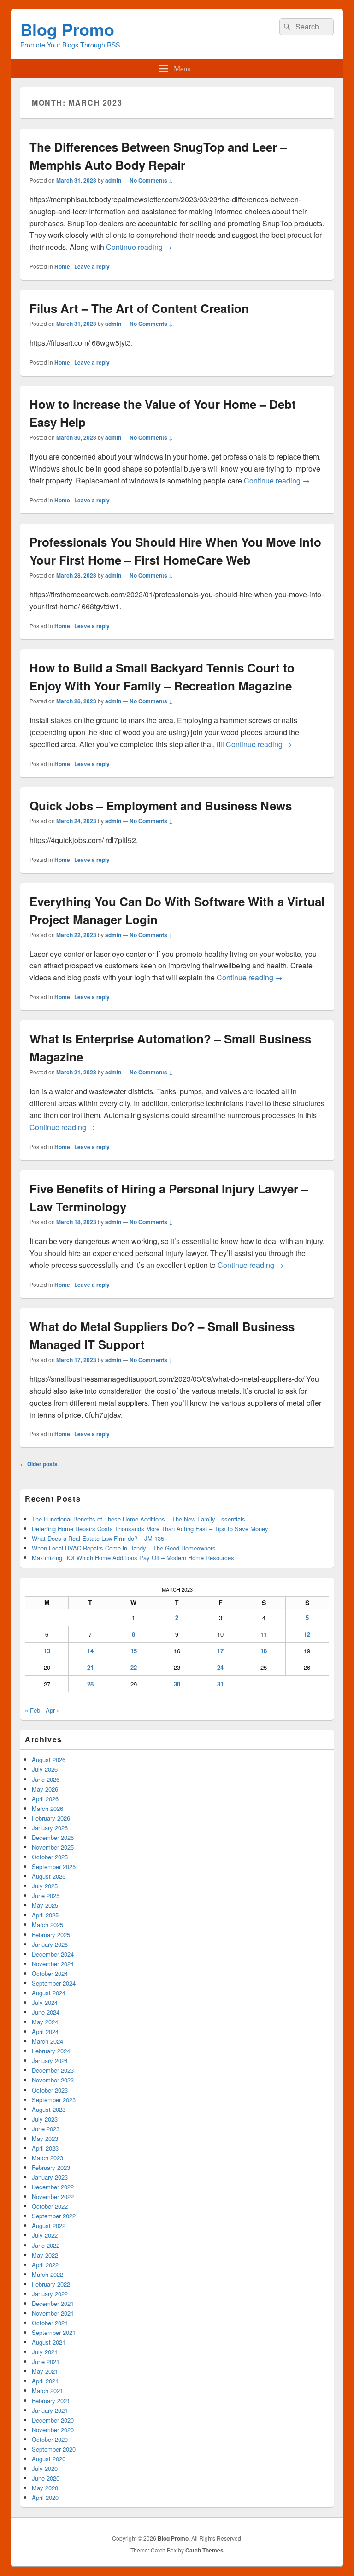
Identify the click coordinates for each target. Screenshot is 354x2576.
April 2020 (45, 2497)
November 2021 (53, 2313)
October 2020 (50, 2439)
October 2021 (50, 2323)
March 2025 (47, 1925)
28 (90, 1684)
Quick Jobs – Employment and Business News (161, 805)
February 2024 (51, 2051)
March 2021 (47, 2390)
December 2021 (53, 2303)
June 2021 (46, 2361)
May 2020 (45, 2488)
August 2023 (49, 2109)
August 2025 (49, 1876)
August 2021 (49, 2342)
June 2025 (46, 1895)
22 (134, 1667)
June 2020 (46, 2478)
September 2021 (54, 2332)
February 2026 (51, 1818)
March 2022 (47, 2274)
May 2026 (45, 1789)
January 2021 (50, 2410)
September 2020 (54, 2449)
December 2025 (53, 1837)
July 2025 (45, 1886)
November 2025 (53, 1847)
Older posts (39, 1464)
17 (220, 1651)
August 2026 (49, 1760)
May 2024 (45, 2022)
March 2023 (47, 2158)
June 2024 (46, 2012)
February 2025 (51, 1935)
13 (47, 1651)
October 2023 (50, 2090)
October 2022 (50, 2206)
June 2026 (46, 1779)
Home (62, 266)
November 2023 (53, 2080)
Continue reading (139, 247)
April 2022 (45, 2265)
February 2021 (51, 2401)
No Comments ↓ (151, 180)
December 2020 (53, 2420)
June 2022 (46, 2245)
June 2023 (46, 2129)
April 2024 (45, 2031)
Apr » (53, 1710)
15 (134, 1651)
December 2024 (53, 1954)
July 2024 (45, 2002)
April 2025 (45, 1915)
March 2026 (47, 1808)
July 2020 (45, 2468)
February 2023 (51, 2167)
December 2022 (53, 2187)
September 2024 (54, 1983)
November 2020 (53, 2430)
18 (264, 1651)
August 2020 (49, 2459)
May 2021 (45, 2371)
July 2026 (45, 1769)
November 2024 (53, 1964)
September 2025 (54, 1866)
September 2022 (54, 2216)
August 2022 (49, 2225)
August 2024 (49, 1993)
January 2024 (50, 2060)
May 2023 (45, 2138)
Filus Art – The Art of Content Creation (139, 308)
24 (220, 1667)
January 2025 (50, 1944)
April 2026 (45, 1799)
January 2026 (50, 1828)
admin (113, 180)
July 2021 (45, 2352)
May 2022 (45, 2255)
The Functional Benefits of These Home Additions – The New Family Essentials (139, 1519)
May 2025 (45, 1905)
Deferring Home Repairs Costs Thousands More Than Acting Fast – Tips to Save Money (150, 1529)
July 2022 (45, 2235)
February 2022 (51, 2284)
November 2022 (53, 2196)
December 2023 (53, 2070)
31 (220, 1684)
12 (307, 1634)
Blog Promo (67, 29)
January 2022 (50, 2294)
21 (90, 1667)
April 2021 (45, 2381)
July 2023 (45, 2119)
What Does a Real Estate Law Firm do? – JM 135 (98, 1538)
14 (90, 1651)
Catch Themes (204, 2550)
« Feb (32, 1710)
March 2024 (47, 2041)
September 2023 (54, 2100)
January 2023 (50, 2177)
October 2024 (50, 1973)
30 (177, 1684)
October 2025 (50, 1857)
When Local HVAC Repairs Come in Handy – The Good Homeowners (124, 1548)
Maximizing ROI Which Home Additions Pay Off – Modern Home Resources (133, 1558)
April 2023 (45, 2148)
